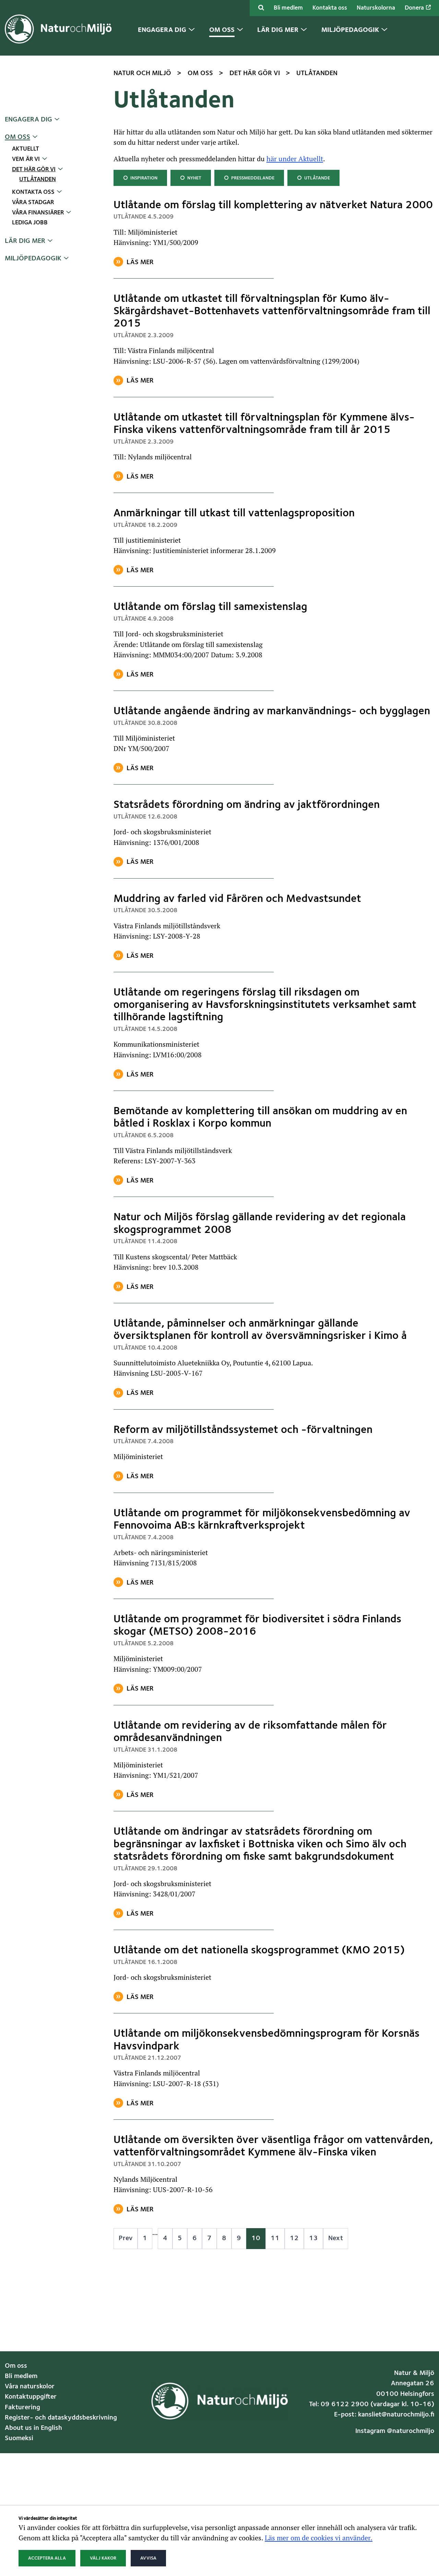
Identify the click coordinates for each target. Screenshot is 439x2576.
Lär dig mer (25, 241)
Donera (415, 8)
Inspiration (140, 178)
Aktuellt (26, 149)
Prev (126, 2238)
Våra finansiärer (38, 213)
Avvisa (148, 2558)
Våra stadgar (33, 203)
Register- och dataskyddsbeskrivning (61, 2418)
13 (313, 2238)
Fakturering (22, 2408)
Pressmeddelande (249, 178)
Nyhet (191, 178)
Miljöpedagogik (33, 259)
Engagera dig (28, 120)
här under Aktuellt (295, 158)
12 (294, 2238)
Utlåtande (313, 178)
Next (336, 2238)
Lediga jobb (30, 223)
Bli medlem (288, 8)
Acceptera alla (47, 2558)
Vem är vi (26, 159)
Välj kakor (103, 2558)
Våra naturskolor (30, 2387)
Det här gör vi (34, 170)
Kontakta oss (330, 8)
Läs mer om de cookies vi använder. (319, 2538)
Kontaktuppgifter (31, 2397)
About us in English (33, 2428)
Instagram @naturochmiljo (395, 2431)
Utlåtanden (38, 180)
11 (275, 2238)
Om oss (17, 137)
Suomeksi (19, 2438)
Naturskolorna (376, 8)
